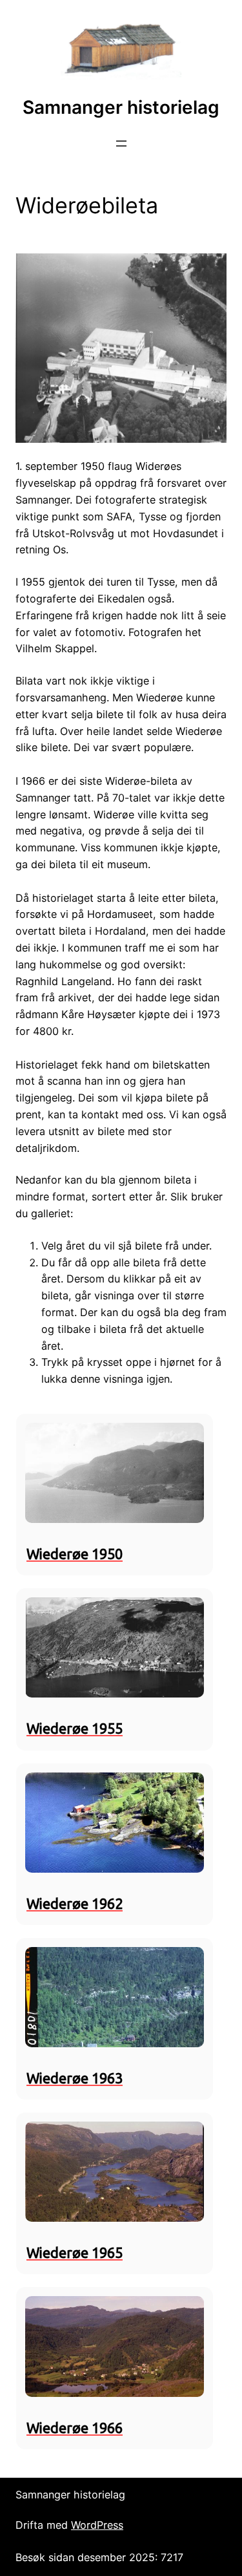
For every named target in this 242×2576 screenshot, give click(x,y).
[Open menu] (121, 144)
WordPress (97, 2525)
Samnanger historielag (121, 107)
